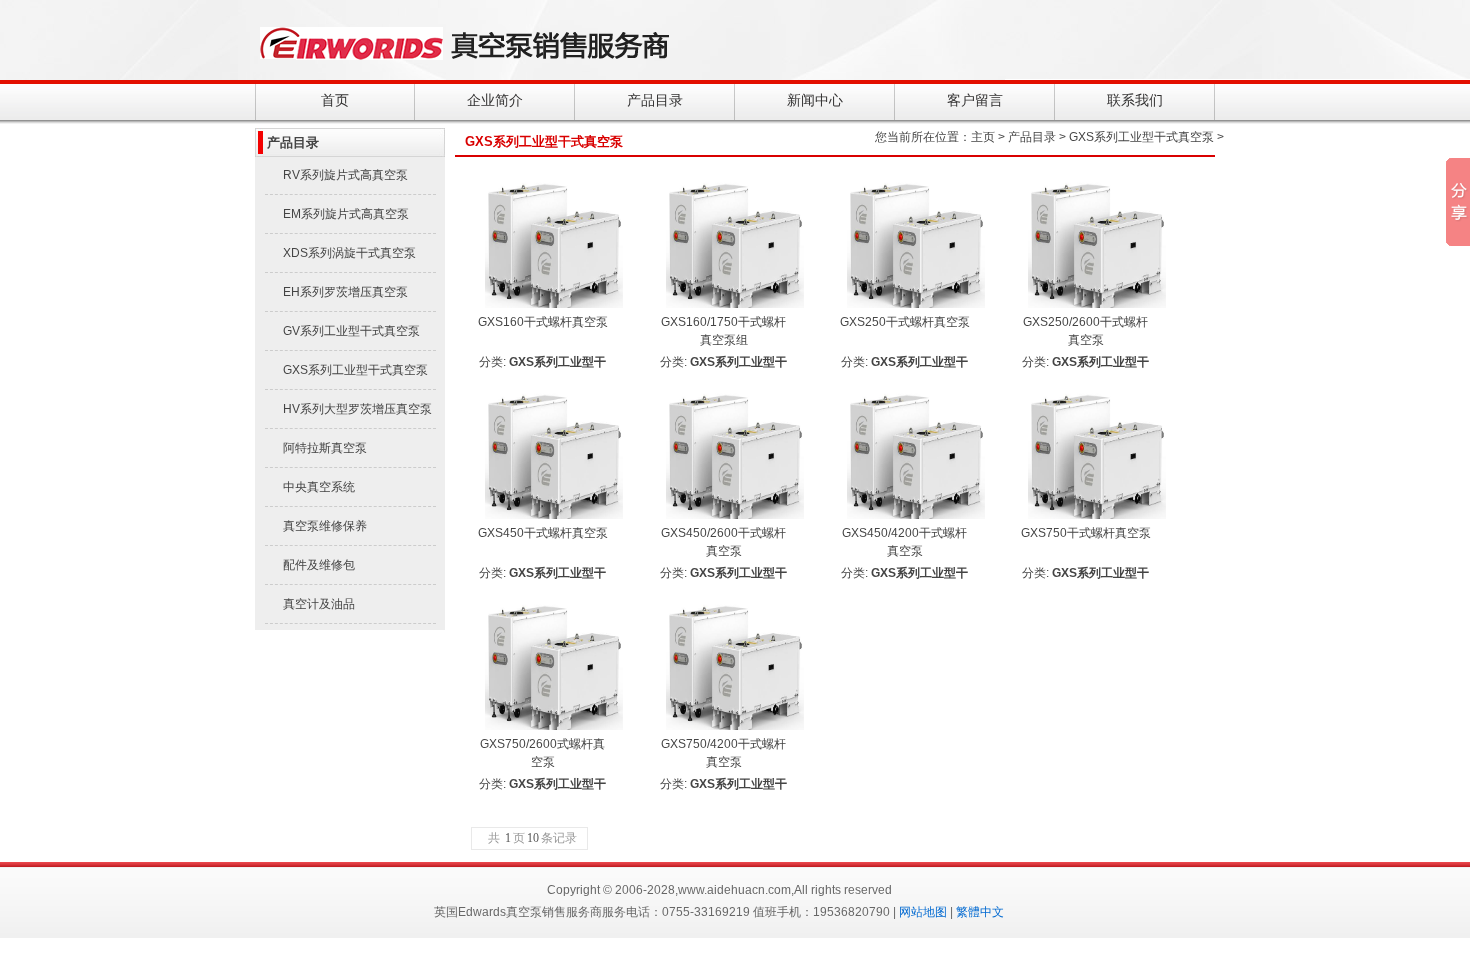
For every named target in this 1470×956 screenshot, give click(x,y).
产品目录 (655, 100)
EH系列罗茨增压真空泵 (345, 292)
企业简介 (495, 100)
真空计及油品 (319, 604)
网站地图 (923, 912)
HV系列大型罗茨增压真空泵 (357, 409)
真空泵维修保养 (325, 526)
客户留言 (975, 100)
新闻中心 (815, 100)
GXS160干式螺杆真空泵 (543, 322)
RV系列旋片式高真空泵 (345, 175)
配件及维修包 (319, 565)
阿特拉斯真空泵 (325, 448)
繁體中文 (980, 912)
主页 (983, 137)
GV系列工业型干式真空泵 (351, 331)
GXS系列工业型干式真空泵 (355, 370)
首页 (335, 100)
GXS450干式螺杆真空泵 (543, 533)
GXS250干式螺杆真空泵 (905, 322)
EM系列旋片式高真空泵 (346, 214)
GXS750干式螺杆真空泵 (1086, 533)
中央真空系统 (319, 487)
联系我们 (1135, 100)
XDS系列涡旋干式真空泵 (349, 253)
